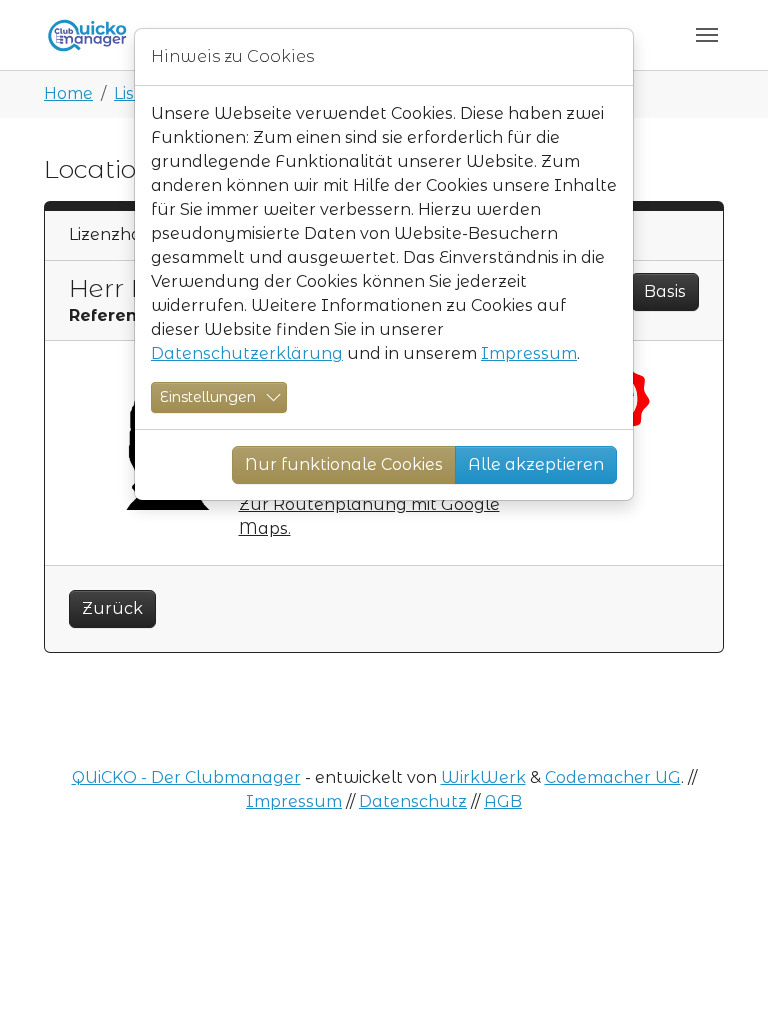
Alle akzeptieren (536, 464)
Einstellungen (208, 397)
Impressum (529, 353)
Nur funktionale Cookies (344, 464)
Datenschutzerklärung (247, 353)
